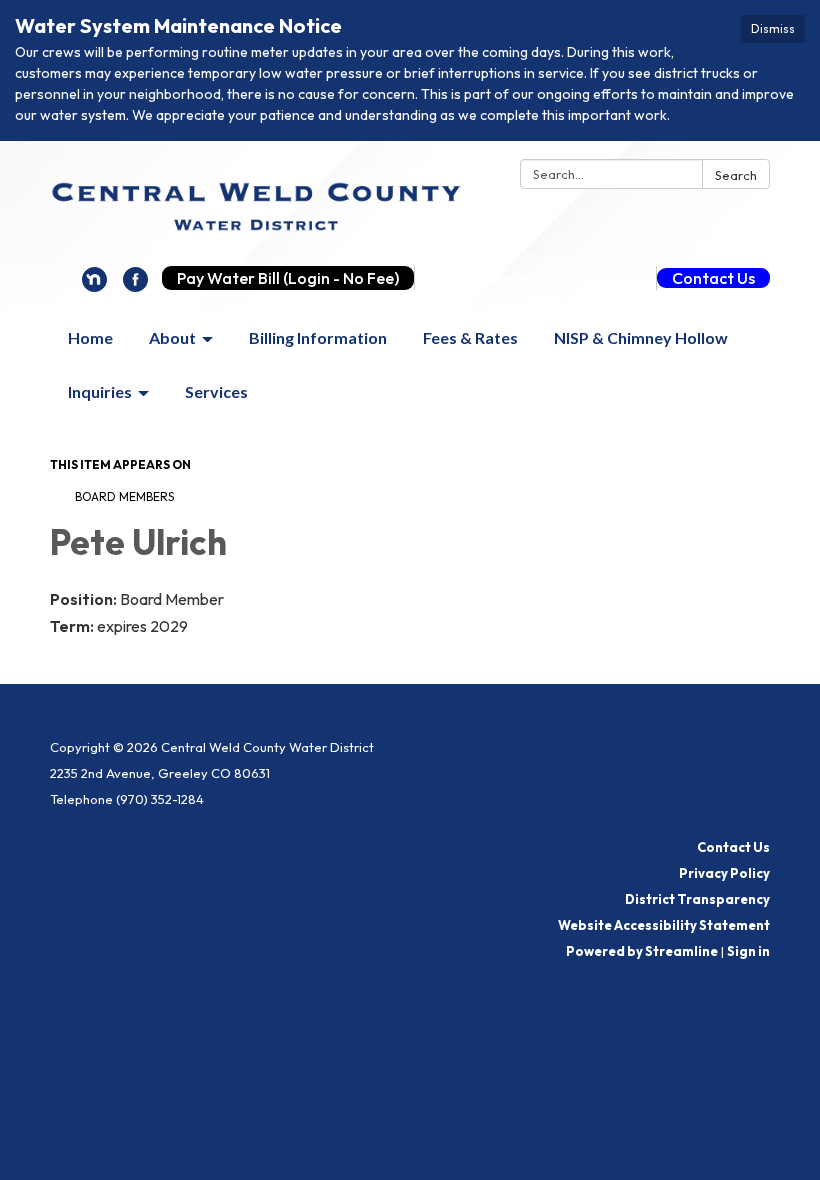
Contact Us (713, 278)
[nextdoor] (94, 286)
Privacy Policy (724, 873)
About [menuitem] (172, 337)
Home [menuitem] (90, 337)
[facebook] (135, 286)
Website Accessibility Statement (664, 925)
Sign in (748, 951)
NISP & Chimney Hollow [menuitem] (641, 337)
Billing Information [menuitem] (318, 337)
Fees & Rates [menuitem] (470, 337)
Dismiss (773, 28)
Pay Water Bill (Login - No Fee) (288, 278)
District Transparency (697, 899)
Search (736, 175)
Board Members (124, 496)
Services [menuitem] (216, 391)
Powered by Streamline (642, 951)
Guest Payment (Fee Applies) (535, 278)
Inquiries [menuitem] (100, 391)
